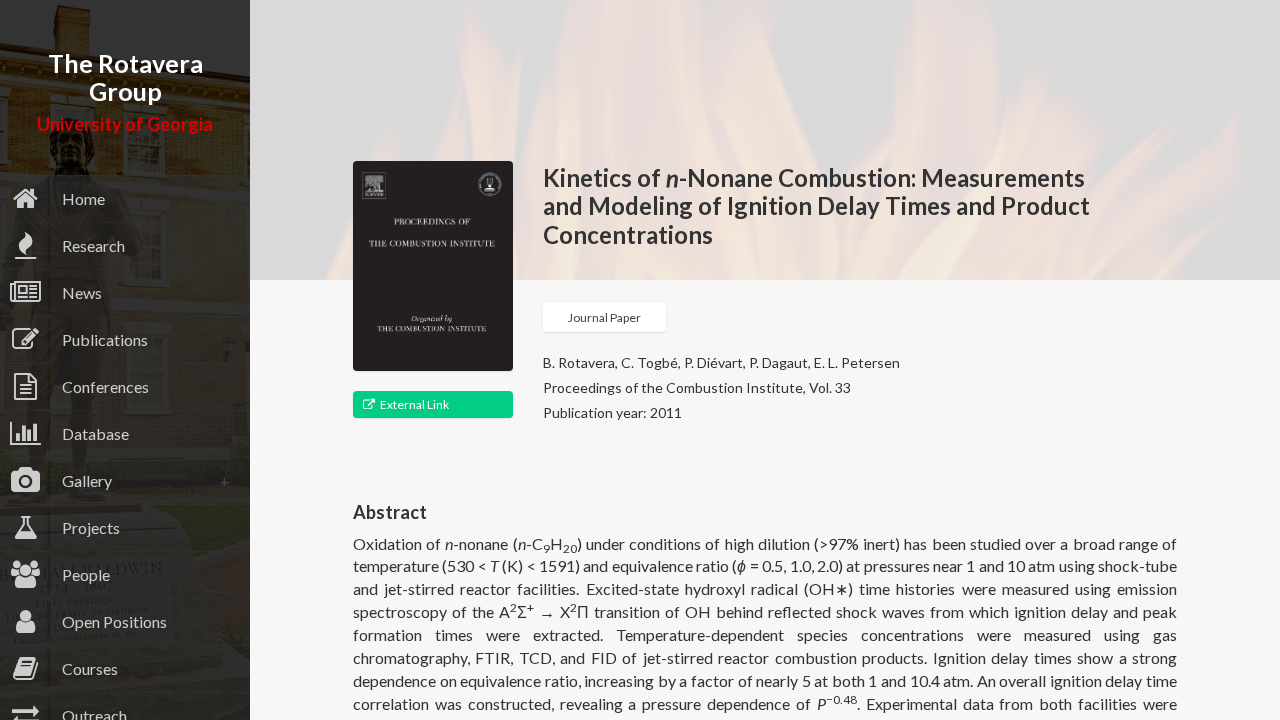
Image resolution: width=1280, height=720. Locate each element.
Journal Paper (604, 317)
